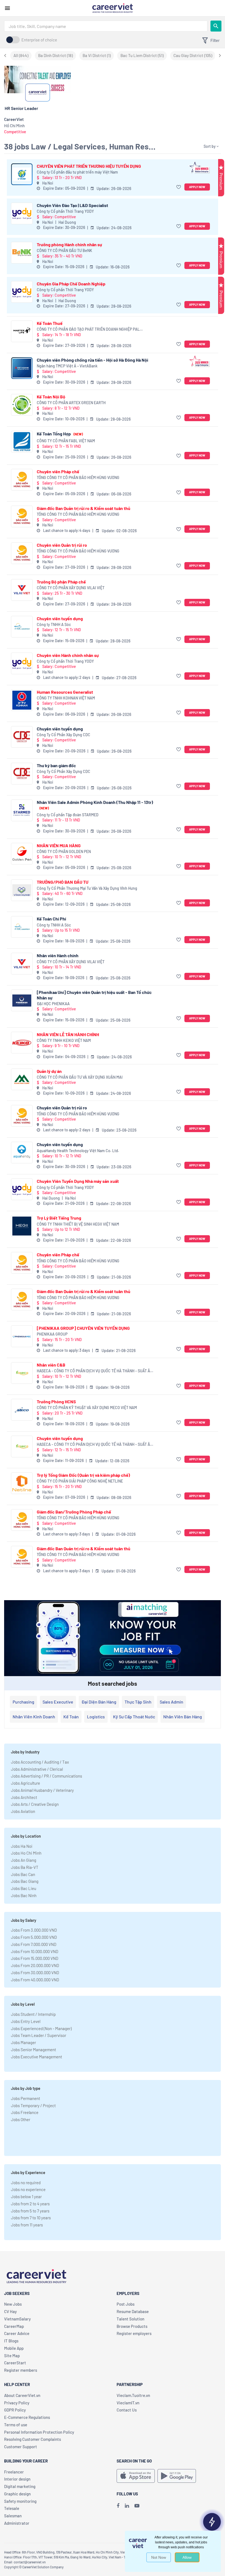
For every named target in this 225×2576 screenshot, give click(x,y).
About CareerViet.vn (22, 2395)
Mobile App (14, 2348)
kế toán (71, 1717)
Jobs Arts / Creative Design (35, 1804)
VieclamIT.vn (128, 2403)
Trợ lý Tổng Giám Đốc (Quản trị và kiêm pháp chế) (83, 1475)
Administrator (17, 2523)
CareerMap (14, 2326)
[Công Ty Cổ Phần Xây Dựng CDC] (22, 737)
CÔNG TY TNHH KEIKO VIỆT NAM (64, 1040)
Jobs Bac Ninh (24, 1895)
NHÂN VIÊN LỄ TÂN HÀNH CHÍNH (68, 1034)
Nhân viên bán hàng (183, 1717)
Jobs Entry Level (26, 2021)
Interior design (17, 2479)
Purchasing (23, 1702)
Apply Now (197, 187)
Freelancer (14, 2472)
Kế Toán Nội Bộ (51, 397)
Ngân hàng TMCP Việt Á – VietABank (67, 366)
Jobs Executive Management (36, 2057)
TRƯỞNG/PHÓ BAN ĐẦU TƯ (63, 882)
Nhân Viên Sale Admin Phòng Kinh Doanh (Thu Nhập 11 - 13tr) (95, 805)
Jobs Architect (24, 1797)
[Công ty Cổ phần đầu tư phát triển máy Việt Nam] (22, 174)
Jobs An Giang (24, 1860)
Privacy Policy (17, 2403)
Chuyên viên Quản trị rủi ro (62, 545)
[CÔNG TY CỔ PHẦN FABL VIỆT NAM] (22, 442)
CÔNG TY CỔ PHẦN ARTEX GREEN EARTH (71, 403)
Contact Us (127, 2410)
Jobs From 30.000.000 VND (35, 1973)
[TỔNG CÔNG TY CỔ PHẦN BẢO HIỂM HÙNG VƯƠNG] (22, 480)
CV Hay (10, 2311)
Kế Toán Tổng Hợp (60, 434)
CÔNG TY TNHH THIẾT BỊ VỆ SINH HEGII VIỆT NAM (78, 1224)
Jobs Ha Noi (22, 1846)
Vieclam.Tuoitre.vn (133, 2395)
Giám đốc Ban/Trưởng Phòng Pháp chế (74, 1512)
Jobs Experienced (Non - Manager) (41, 2028)
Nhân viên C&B (51, 1365)
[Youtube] (137, 2506)
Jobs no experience (28, 2189)
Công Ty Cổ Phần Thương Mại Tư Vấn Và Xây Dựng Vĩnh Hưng (87, 888)
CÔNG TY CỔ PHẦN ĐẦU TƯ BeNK (64, 250)
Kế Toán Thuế (50, 323)
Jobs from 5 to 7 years (30, 2211)
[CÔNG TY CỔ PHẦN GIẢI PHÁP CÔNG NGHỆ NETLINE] (22, 1483)
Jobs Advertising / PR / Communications (47, 1776)
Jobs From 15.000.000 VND (35, 1958)
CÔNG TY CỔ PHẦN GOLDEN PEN (64, 851)
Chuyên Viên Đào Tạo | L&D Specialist (72, 205)
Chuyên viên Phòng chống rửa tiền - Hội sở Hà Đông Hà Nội (92, 360)
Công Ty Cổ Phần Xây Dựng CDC (64, 735)
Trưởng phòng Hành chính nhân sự (69, 244)
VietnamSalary (17, 2319)
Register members (21, 2370)
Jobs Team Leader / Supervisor (39, 2035)
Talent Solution (130, 2319)
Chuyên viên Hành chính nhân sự (68, 655)
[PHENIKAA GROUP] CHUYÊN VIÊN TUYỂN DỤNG (83, 1328)
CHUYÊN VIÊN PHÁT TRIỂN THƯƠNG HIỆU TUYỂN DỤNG (89, 166)
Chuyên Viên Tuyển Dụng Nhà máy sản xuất (78, 1181)
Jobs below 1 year (26, 2197)
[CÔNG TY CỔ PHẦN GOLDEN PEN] (22, 854)
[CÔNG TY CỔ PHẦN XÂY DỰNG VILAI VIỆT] (22, 590)
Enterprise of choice (39, 40)
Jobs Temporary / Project (33, 2105)
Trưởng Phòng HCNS (56, 1402)
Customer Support (21, 2447)
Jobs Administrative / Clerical (37, 1769)
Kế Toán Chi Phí (51, 919)
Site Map (12, 2356)
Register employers (134, 2333)
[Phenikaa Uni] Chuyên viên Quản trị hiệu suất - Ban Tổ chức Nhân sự (94, 995)
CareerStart (15, 2363)
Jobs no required (26, 2183)
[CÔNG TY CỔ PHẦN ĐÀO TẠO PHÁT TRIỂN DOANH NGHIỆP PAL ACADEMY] (22, 331)
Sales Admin (171, 1702)
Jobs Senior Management (33, 2050)
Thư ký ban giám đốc (56, 765)
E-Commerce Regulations (27, 2417)
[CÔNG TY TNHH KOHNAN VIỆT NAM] (22, 700)
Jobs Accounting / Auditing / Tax (40, 1762)
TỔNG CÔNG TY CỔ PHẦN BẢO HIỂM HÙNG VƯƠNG (78, 477)
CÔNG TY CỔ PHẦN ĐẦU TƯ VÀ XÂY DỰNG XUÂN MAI (80, 1077)
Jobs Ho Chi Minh (26, 1853)
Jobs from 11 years (27, 2225)
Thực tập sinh (138, 1702)
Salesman (13, 2516)
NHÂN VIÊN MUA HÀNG (59, 845)
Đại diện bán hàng (99, 1702)
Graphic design (17, 2494)
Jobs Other (21, 2119)
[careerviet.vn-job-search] (136, 2476)
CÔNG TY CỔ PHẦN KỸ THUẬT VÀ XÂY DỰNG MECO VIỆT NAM (87, 1408)
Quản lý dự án (49, 1071)
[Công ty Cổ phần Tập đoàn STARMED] (22, 810)
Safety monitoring (20, 2501)
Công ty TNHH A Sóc (54, 624)
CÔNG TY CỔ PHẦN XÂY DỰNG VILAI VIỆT (71, 588)
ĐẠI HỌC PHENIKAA (53, 1004)
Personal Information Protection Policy (39, 2432)
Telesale (12, 2508)
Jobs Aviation (23, 1811)
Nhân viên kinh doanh (34, 1717)
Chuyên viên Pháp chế (58, 471)
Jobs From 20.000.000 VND (35, 1965)
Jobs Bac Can (23, 1874)
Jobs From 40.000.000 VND (35, 1980)
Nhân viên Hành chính (58, 955)
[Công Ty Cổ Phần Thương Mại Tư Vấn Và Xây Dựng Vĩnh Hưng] (22, 890)
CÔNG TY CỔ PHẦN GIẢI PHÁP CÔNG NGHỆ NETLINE (80, 1481)
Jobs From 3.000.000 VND (34, 1930)
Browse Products (132, 2326)
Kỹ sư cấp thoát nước (134, 1717)
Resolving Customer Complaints (33, 2439)
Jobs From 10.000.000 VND (35, 1951)
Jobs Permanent (26, 2098)
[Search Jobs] (216, 26)
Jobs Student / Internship (33, 2014)
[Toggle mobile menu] (7, 8)
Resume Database (133, 2311)
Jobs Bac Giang (25, 1881)
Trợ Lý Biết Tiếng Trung (59, 1218)
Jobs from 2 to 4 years (30, 2204)
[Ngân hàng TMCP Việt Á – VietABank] (22, 368)
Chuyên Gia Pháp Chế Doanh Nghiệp (71, 284)
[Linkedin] (127, 2506)
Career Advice (17, 2333)
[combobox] (106, 26)
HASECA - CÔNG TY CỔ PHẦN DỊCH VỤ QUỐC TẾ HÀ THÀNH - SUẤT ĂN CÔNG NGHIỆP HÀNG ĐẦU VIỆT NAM (95, 1371)
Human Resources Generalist (65, 692)
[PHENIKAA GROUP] (22, 1336)
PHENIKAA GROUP (52, 1334)
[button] (179, 187)
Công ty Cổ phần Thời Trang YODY (65, 211)
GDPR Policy (15, 2410)
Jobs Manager (23, 2042)
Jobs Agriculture (26, 1783)
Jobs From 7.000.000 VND (34, 1944)
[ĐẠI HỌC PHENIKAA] (22, 1000)
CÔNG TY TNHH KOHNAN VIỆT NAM (66, 698)
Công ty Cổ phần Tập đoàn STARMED (68, 815)
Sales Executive (58, 1702)
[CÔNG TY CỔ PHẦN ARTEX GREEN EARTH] (22, 405)
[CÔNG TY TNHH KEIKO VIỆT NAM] (22, 1043)
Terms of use (16, 2425)
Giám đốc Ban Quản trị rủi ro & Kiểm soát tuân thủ (84, 508)
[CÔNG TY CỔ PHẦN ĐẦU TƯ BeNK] (22, 253)
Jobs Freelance (25, 2112)
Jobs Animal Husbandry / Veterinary (42, 1790)
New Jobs (13, 2304)
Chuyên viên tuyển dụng (60, 618)
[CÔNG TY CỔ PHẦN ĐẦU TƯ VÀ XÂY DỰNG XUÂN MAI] (22, 1079)
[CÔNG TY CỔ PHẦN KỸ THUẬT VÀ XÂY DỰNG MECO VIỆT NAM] (22, 1410)
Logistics (96, 1717)
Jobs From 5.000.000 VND (34, 1937)
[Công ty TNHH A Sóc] (22, 627)
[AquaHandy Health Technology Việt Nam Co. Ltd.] (22, 1153)
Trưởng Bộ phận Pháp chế (61, 582)
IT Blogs (11, 2341)
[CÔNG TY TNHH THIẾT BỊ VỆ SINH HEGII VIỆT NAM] (22, 1226)
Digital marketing (20, 2486)
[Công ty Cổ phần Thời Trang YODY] (22, 213)
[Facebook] (118, 2506)
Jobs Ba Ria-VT (25, 1867)
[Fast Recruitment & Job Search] (113, 8)
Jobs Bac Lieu (24, 1888)
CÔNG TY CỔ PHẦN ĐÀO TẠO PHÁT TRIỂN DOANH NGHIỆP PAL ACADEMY (88, 329)
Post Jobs (126, 2304)
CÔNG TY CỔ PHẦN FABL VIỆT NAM (66, 441)
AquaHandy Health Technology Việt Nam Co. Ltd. (78, 1151)
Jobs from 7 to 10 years (31, 2218)
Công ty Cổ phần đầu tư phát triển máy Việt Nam (77, 172)
